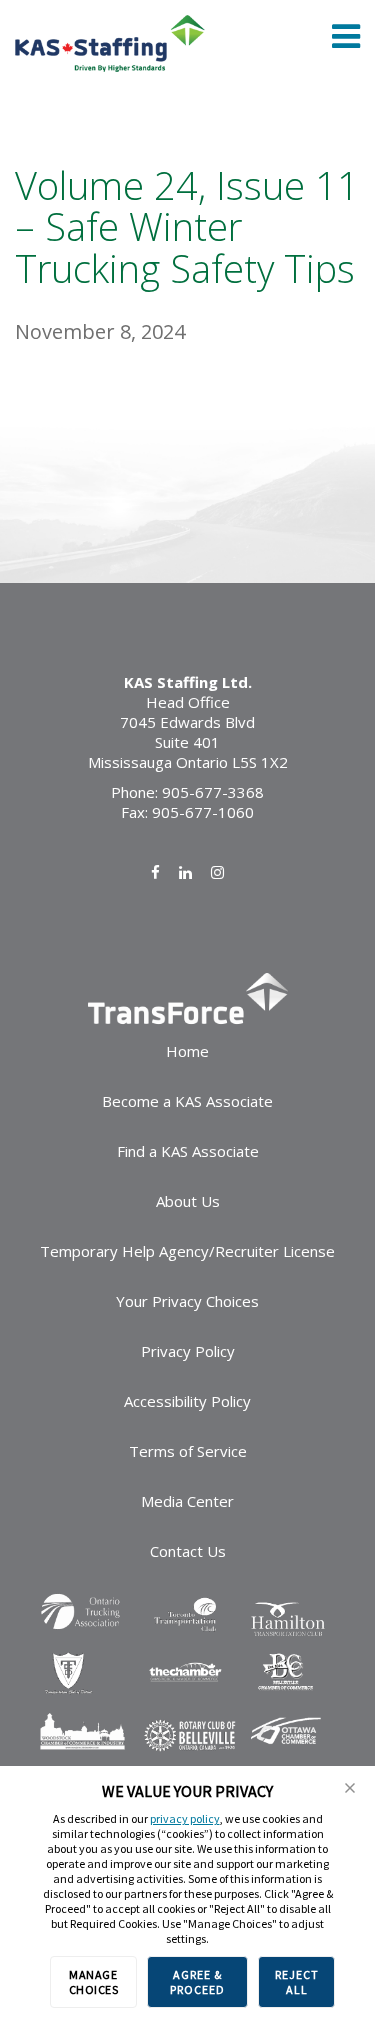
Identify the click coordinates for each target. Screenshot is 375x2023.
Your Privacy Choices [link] (187, 1301)
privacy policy (185, 1818)
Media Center (187, 1501)
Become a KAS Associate (187, 1101)
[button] (350, 1788)
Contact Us (188, 1551)
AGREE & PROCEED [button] (197, 1982)
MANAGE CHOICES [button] (94, 1982)
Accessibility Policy (187, 1401)
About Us (188, 1201)
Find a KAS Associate (188, 1151)
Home (187, 1051)
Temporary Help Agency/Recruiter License (187, 1251)
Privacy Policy (188, 1351)
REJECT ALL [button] (297, 1982)
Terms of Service (188, 1451)
